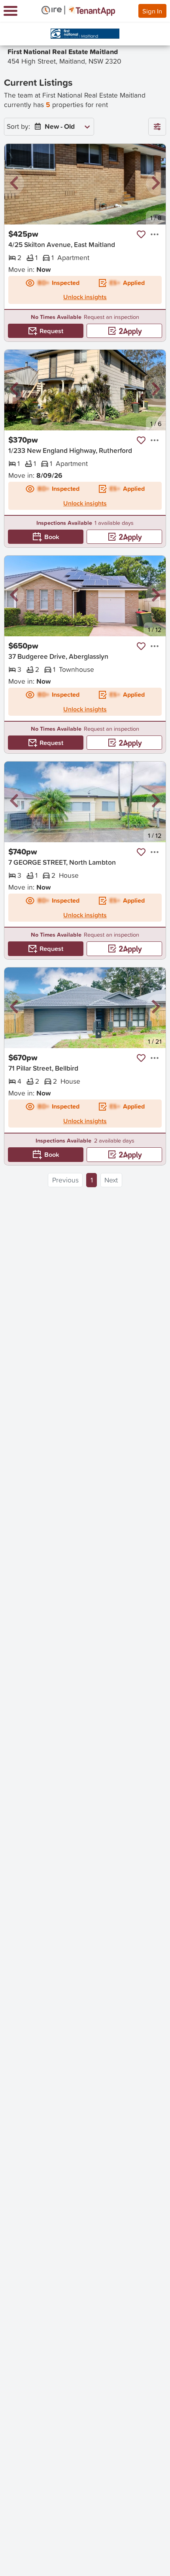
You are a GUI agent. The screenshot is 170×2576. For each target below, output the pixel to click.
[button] (14, 184)
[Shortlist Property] (141, 234)
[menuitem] (60, 127)
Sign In (152, 11)
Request (51, 331)
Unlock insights (85, 297)
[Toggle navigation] (10, 11)
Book (52, 537)
